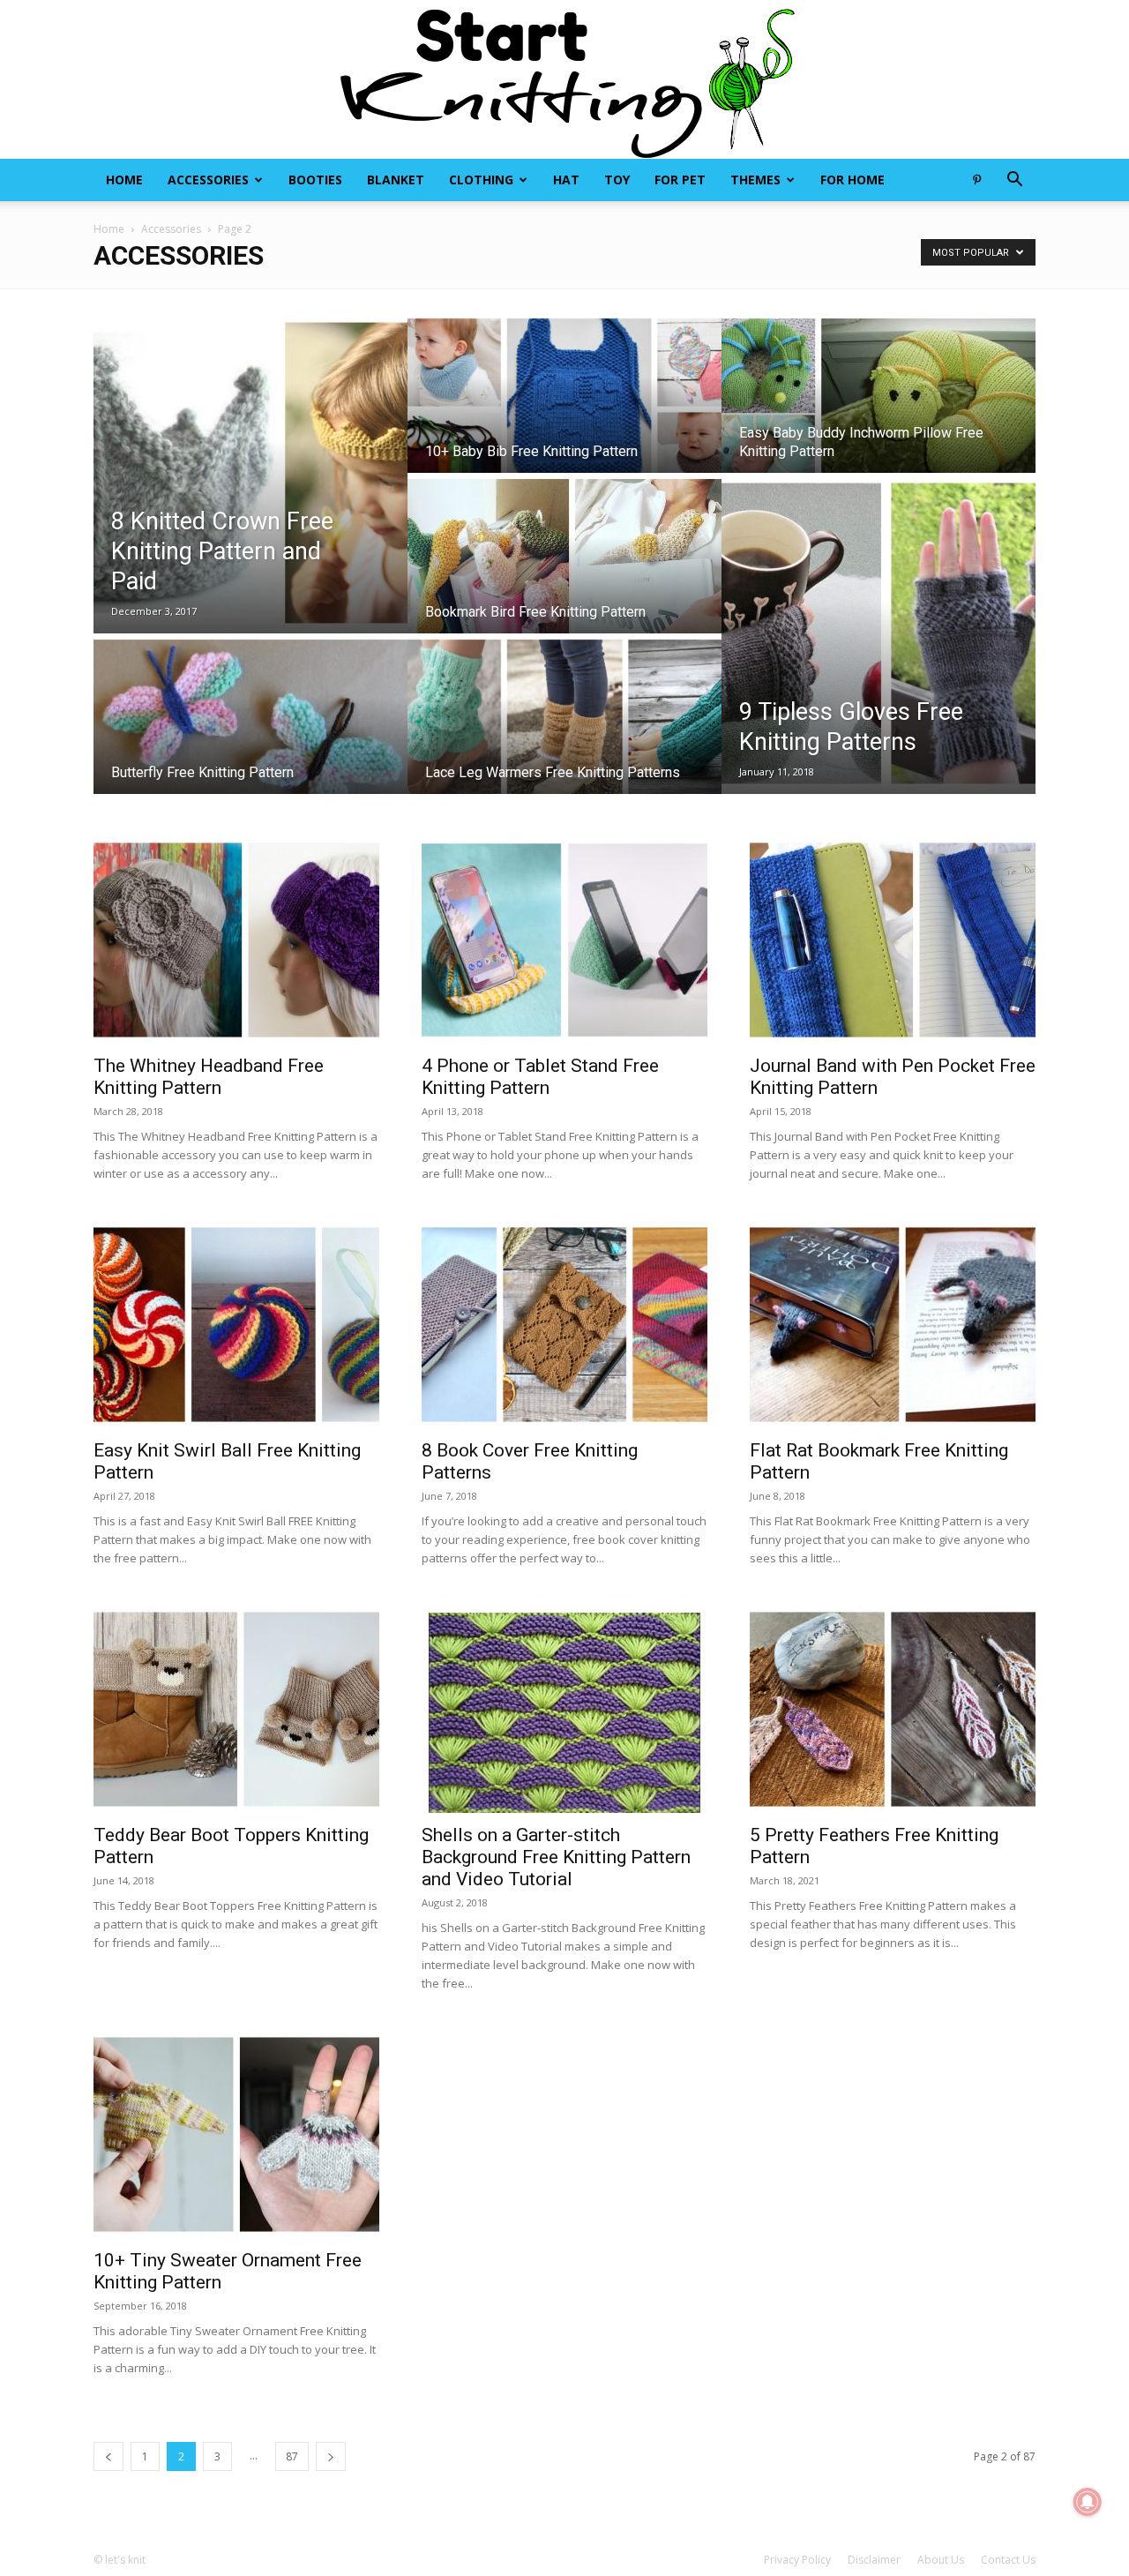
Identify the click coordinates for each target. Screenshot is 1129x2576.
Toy (617, 180)
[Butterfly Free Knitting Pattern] (250, 730)
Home (124, 180)
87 (292, 2456)
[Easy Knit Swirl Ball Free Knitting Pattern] (236, 1325)
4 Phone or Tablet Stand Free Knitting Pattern (540, 1077)
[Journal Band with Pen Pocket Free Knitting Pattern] (893, 940)
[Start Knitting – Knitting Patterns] (564, 79)
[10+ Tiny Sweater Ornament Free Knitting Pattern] (236, 2134)
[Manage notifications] (1088, 2502)
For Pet (680, 180)
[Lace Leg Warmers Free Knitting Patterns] (564, 730)
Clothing (481, 180)
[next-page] (331, 2456)
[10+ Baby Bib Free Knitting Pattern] (564, 409)
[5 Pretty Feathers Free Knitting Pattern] (893, 1709)
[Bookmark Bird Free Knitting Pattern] (564, 570)
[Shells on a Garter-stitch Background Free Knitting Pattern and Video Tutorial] (564, 1709)
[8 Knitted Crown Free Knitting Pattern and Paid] (250, 473)
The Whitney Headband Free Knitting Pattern (209, 1077)
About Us (941, 2560)
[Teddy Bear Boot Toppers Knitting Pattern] (236, 1709)
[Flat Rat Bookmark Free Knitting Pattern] (893, 1325)
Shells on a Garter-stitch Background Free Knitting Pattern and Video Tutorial (556, 1857)
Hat (566, 180)
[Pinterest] (976, 180)
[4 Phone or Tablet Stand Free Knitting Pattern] (564, 940)
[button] (1014, 181)
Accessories (208, 180)
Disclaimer (874, 2560)
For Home (852, 180)
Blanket (396, 180)
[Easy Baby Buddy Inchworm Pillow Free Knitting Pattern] (879, 409)
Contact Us (1008, 2560)
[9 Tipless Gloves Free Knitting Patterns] (879, 633)
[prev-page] (108, 2456)
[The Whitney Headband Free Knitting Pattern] (236, 940)
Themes (755, 180)
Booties (315, 180)
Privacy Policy (797, 2560)
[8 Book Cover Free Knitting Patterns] (564, 1325)
